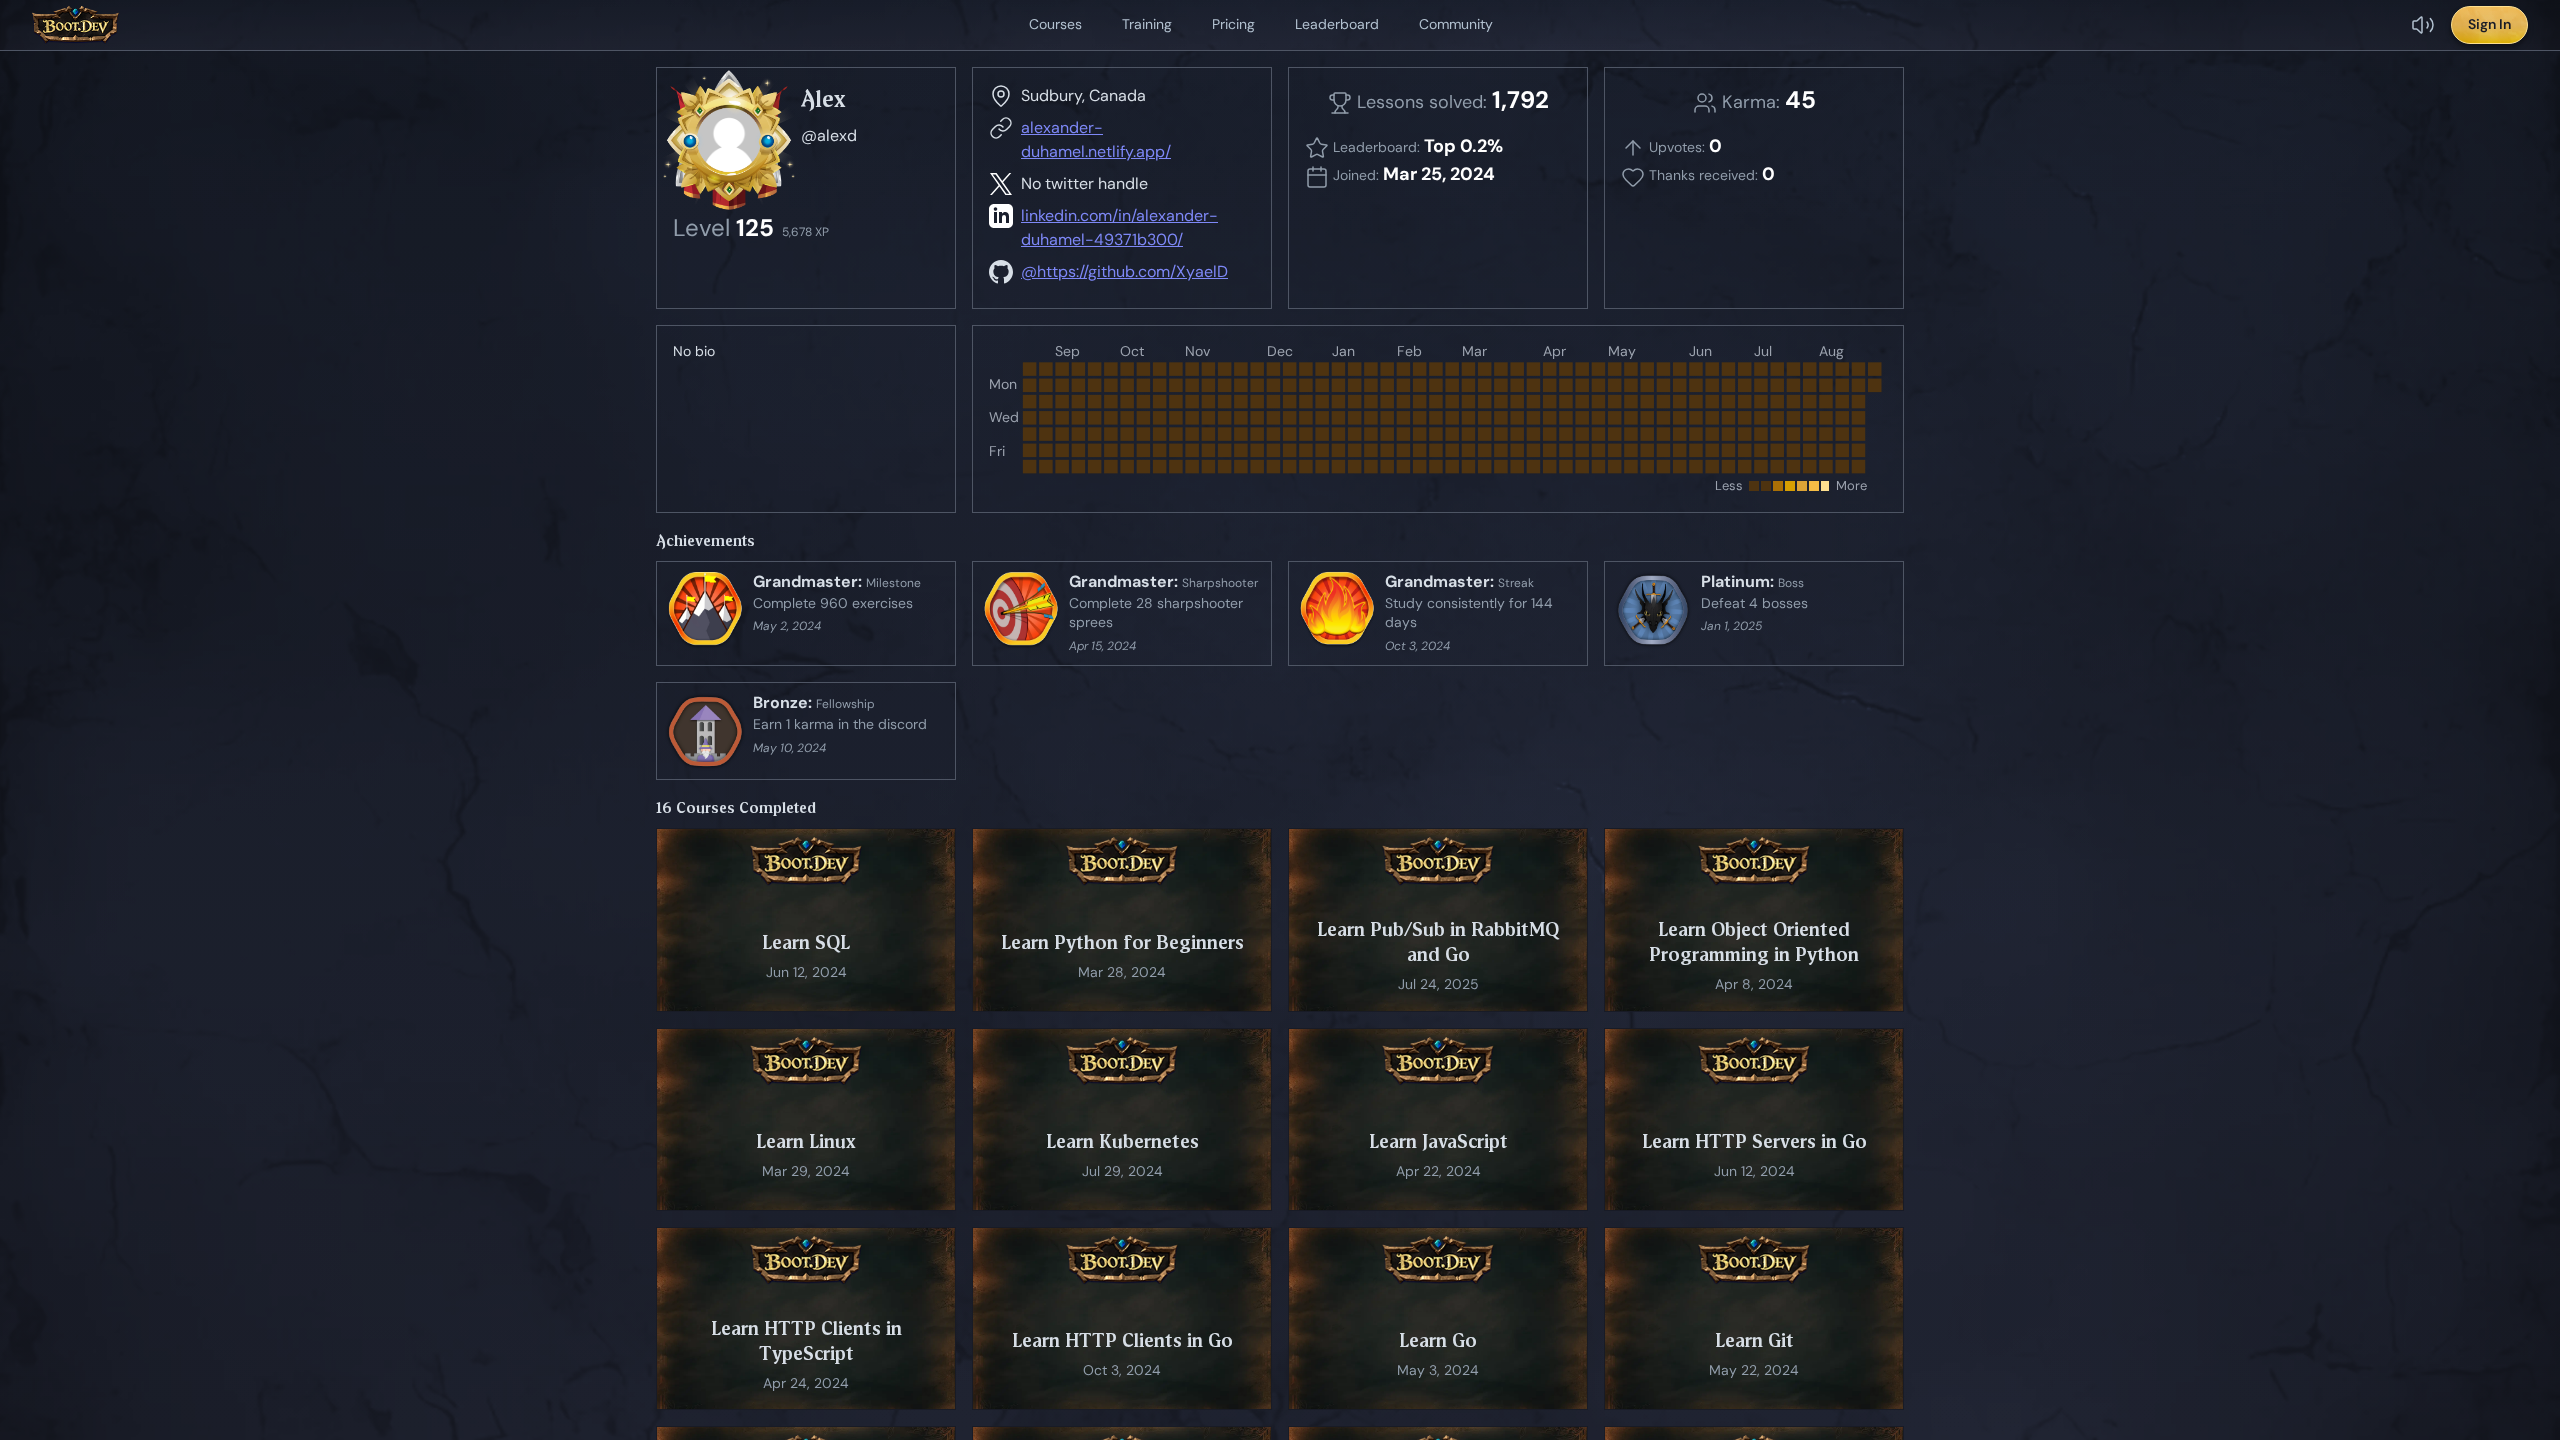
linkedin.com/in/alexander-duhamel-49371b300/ (1119, 227)
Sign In (2489, 24)
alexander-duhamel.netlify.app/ (1096, 139)
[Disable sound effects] (2423, 25)
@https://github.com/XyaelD (1124, 271)
